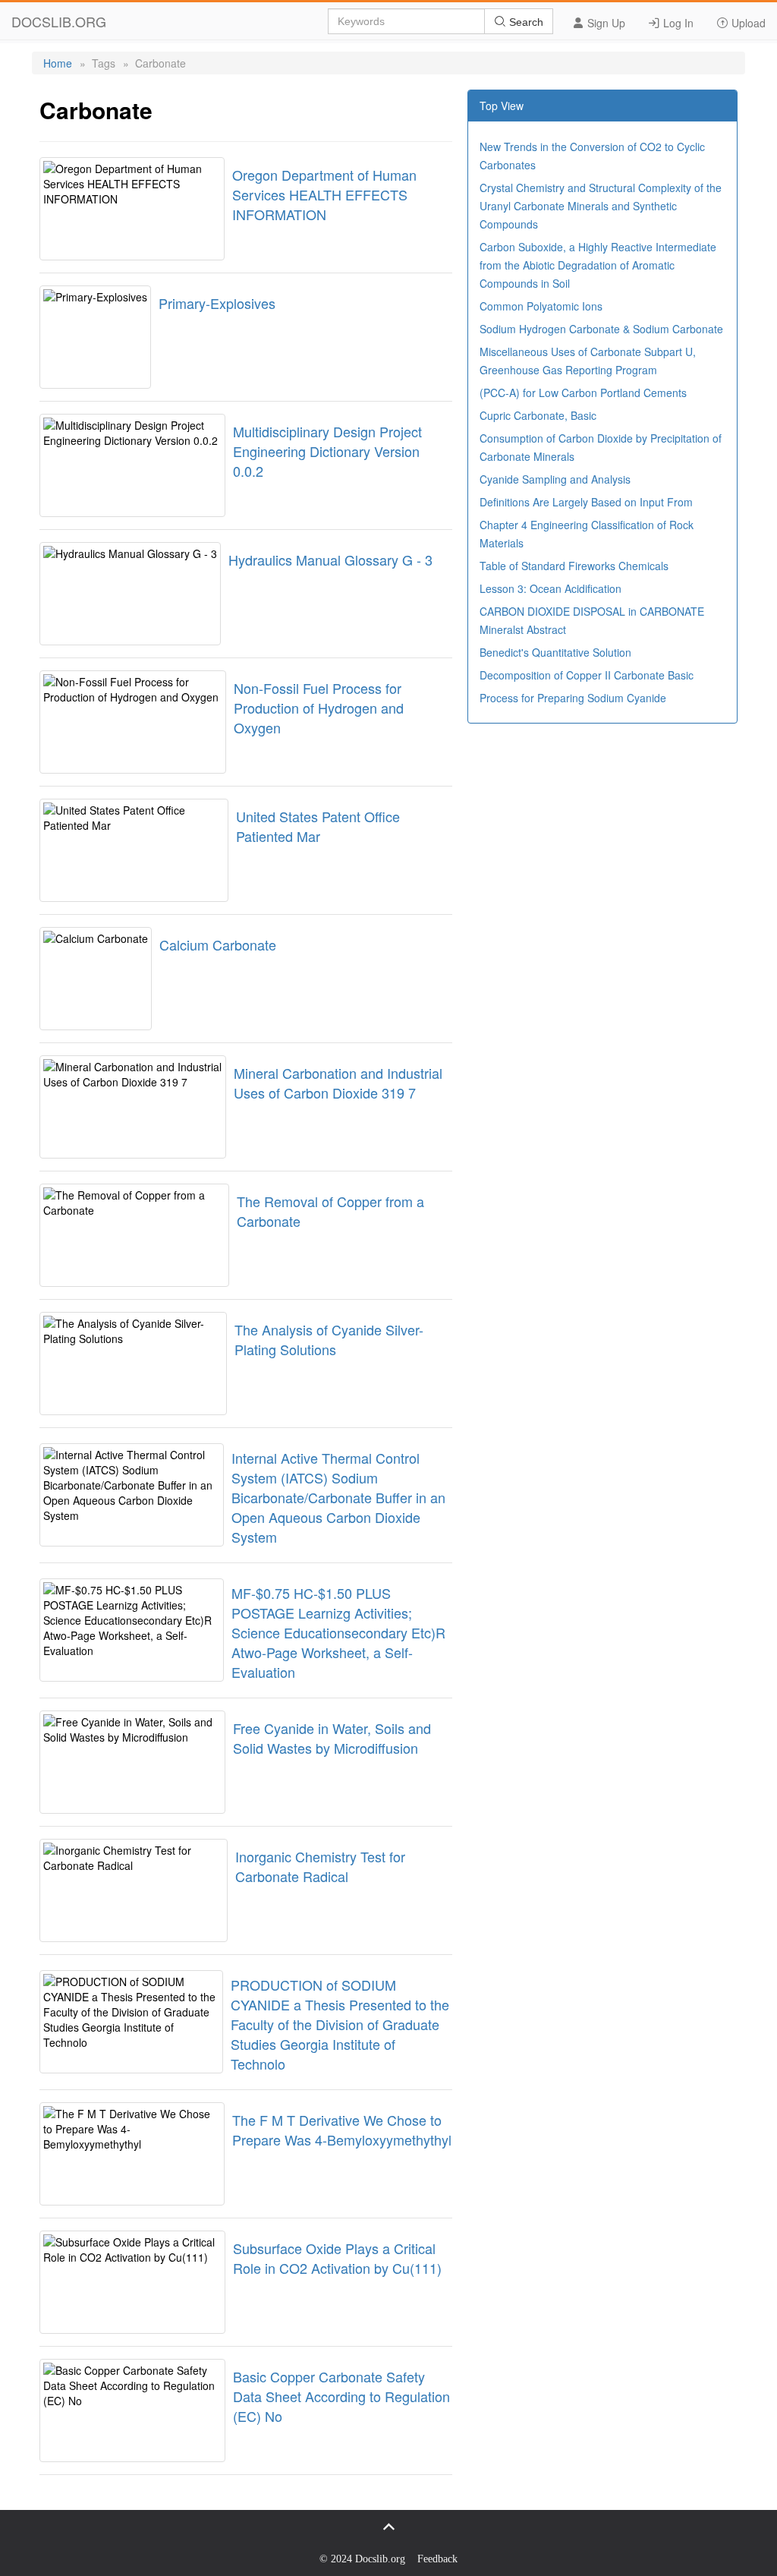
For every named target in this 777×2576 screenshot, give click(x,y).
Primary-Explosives (217, 303)
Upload (747, 23)
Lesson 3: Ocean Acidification (551, 588)
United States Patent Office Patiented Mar (318, 826)
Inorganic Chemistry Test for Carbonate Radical (320, 1866)
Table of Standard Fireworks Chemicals (574, 566)
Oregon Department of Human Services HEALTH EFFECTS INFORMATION (324, 194)
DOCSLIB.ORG (59, 21)
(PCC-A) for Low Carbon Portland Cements (583, 393)
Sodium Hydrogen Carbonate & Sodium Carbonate (601, 329)
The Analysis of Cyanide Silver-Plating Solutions (329, 1339)
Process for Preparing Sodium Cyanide (573, 698)
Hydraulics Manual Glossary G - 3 (330, 560)
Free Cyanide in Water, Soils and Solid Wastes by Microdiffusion (332, 1738)
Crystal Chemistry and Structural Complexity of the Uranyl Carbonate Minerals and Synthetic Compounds (601, 206)
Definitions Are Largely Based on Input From (586, 502)
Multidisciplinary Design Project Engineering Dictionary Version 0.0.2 (327, 451)
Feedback (437, 2559)
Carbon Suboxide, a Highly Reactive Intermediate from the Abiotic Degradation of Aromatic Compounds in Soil (598, 265)
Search (525, 22)
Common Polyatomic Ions (541, 306)
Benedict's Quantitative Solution (555, 652)
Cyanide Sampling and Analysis (555, 479)
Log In (677, 23)
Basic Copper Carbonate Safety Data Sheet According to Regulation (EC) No (341, 2396)
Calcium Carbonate (218, 944)
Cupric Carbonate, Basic (538, 415)
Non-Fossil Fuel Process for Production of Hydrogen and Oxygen (319, 708)
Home (58, 63)
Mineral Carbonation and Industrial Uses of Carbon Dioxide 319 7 (338, 1083)
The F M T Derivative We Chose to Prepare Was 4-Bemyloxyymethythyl (342, 2130)
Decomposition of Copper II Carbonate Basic (587, 675)
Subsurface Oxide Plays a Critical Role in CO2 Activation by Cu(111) (337, 2258)
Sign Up (605, 23)
